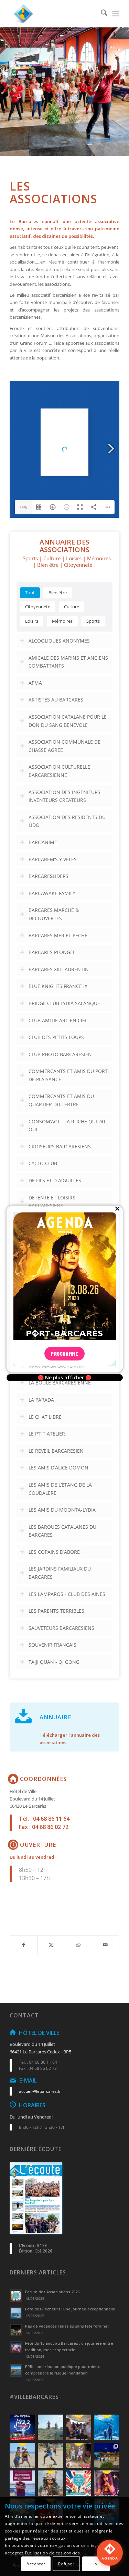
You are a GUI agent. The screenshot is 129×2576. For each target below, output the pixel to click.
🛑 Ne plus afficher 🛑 (64, 1378)
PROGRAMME (64, 1354)
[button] (110, 2553)
